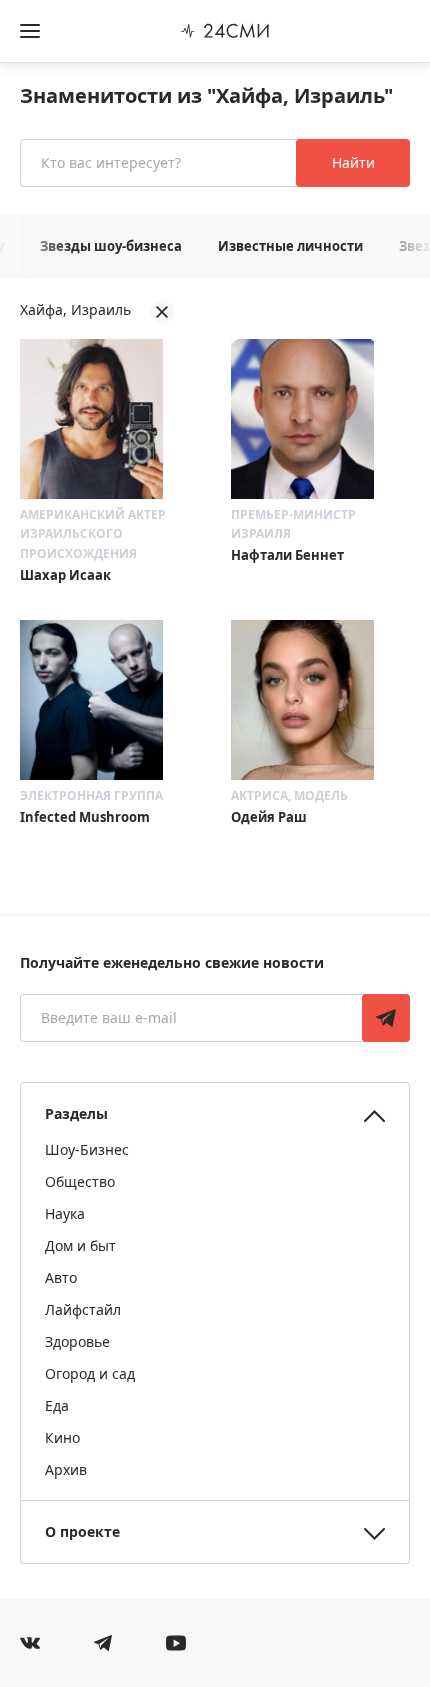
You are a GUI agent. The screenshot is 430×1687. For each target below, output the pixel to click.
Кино (62, 1437)
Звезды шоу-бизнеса (111, 246)
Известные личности (290, 246)
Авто (61, 1277)
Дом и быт (80, 1245)
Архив (66, 1469)
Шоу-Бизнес (87, 1149)
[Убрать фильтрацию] (162, 312)
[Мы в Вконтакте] (30, 1643)
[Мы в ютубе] (176, 1643)
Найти (353, 162)
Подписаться (386, 1018)
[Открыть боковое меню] (30, 31)
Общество (80, 1181)
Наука (65, 1213)
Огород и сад (90, 1373)
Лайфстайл (83, 1309)
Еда (57, 1405)
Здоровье (77, 1341)
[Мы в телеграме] (103, 1643)
